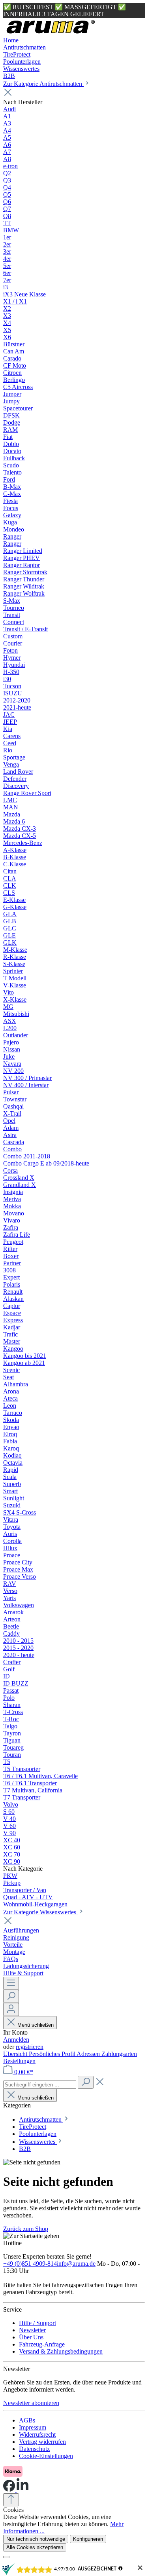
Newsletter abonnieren (31, 2403)
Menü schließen (36, 2025)
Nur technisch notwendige (36, 2539)
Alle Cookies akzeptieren (35, 2547)
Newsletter (32, 2330)
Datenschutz (34, 2449)
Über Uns (31, 2337)
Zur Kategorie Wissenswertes (40, 1912)
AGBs (27, 2420)
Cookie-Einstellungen (46, 2456)
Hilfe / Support (37, 2323)
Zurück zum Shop (26, 2229)
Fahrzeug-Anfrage (42, 2344)
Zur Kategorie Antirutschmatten (43, 84)
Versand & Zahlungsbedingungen (61, 2351)
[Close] (6, 2557)
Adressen (89, 2054)
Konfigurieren (88, 2539)
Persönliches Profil (53, 2054)
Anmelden (16, 2040)
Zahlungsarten (119, 2054)
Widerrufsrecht (37, 2435)
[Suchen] (11, 1996)
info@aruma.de (76, 2264)
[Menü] (11, 1983)
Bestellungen (19, 2061)
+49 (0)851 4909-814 (30, 2264)
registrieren (30, 2047)
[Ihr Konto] (11, 2009)
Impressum (33, 2427)
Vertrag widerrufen (42, 2442)
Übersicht (16, 2054)
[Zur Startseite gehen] (51, 33)
